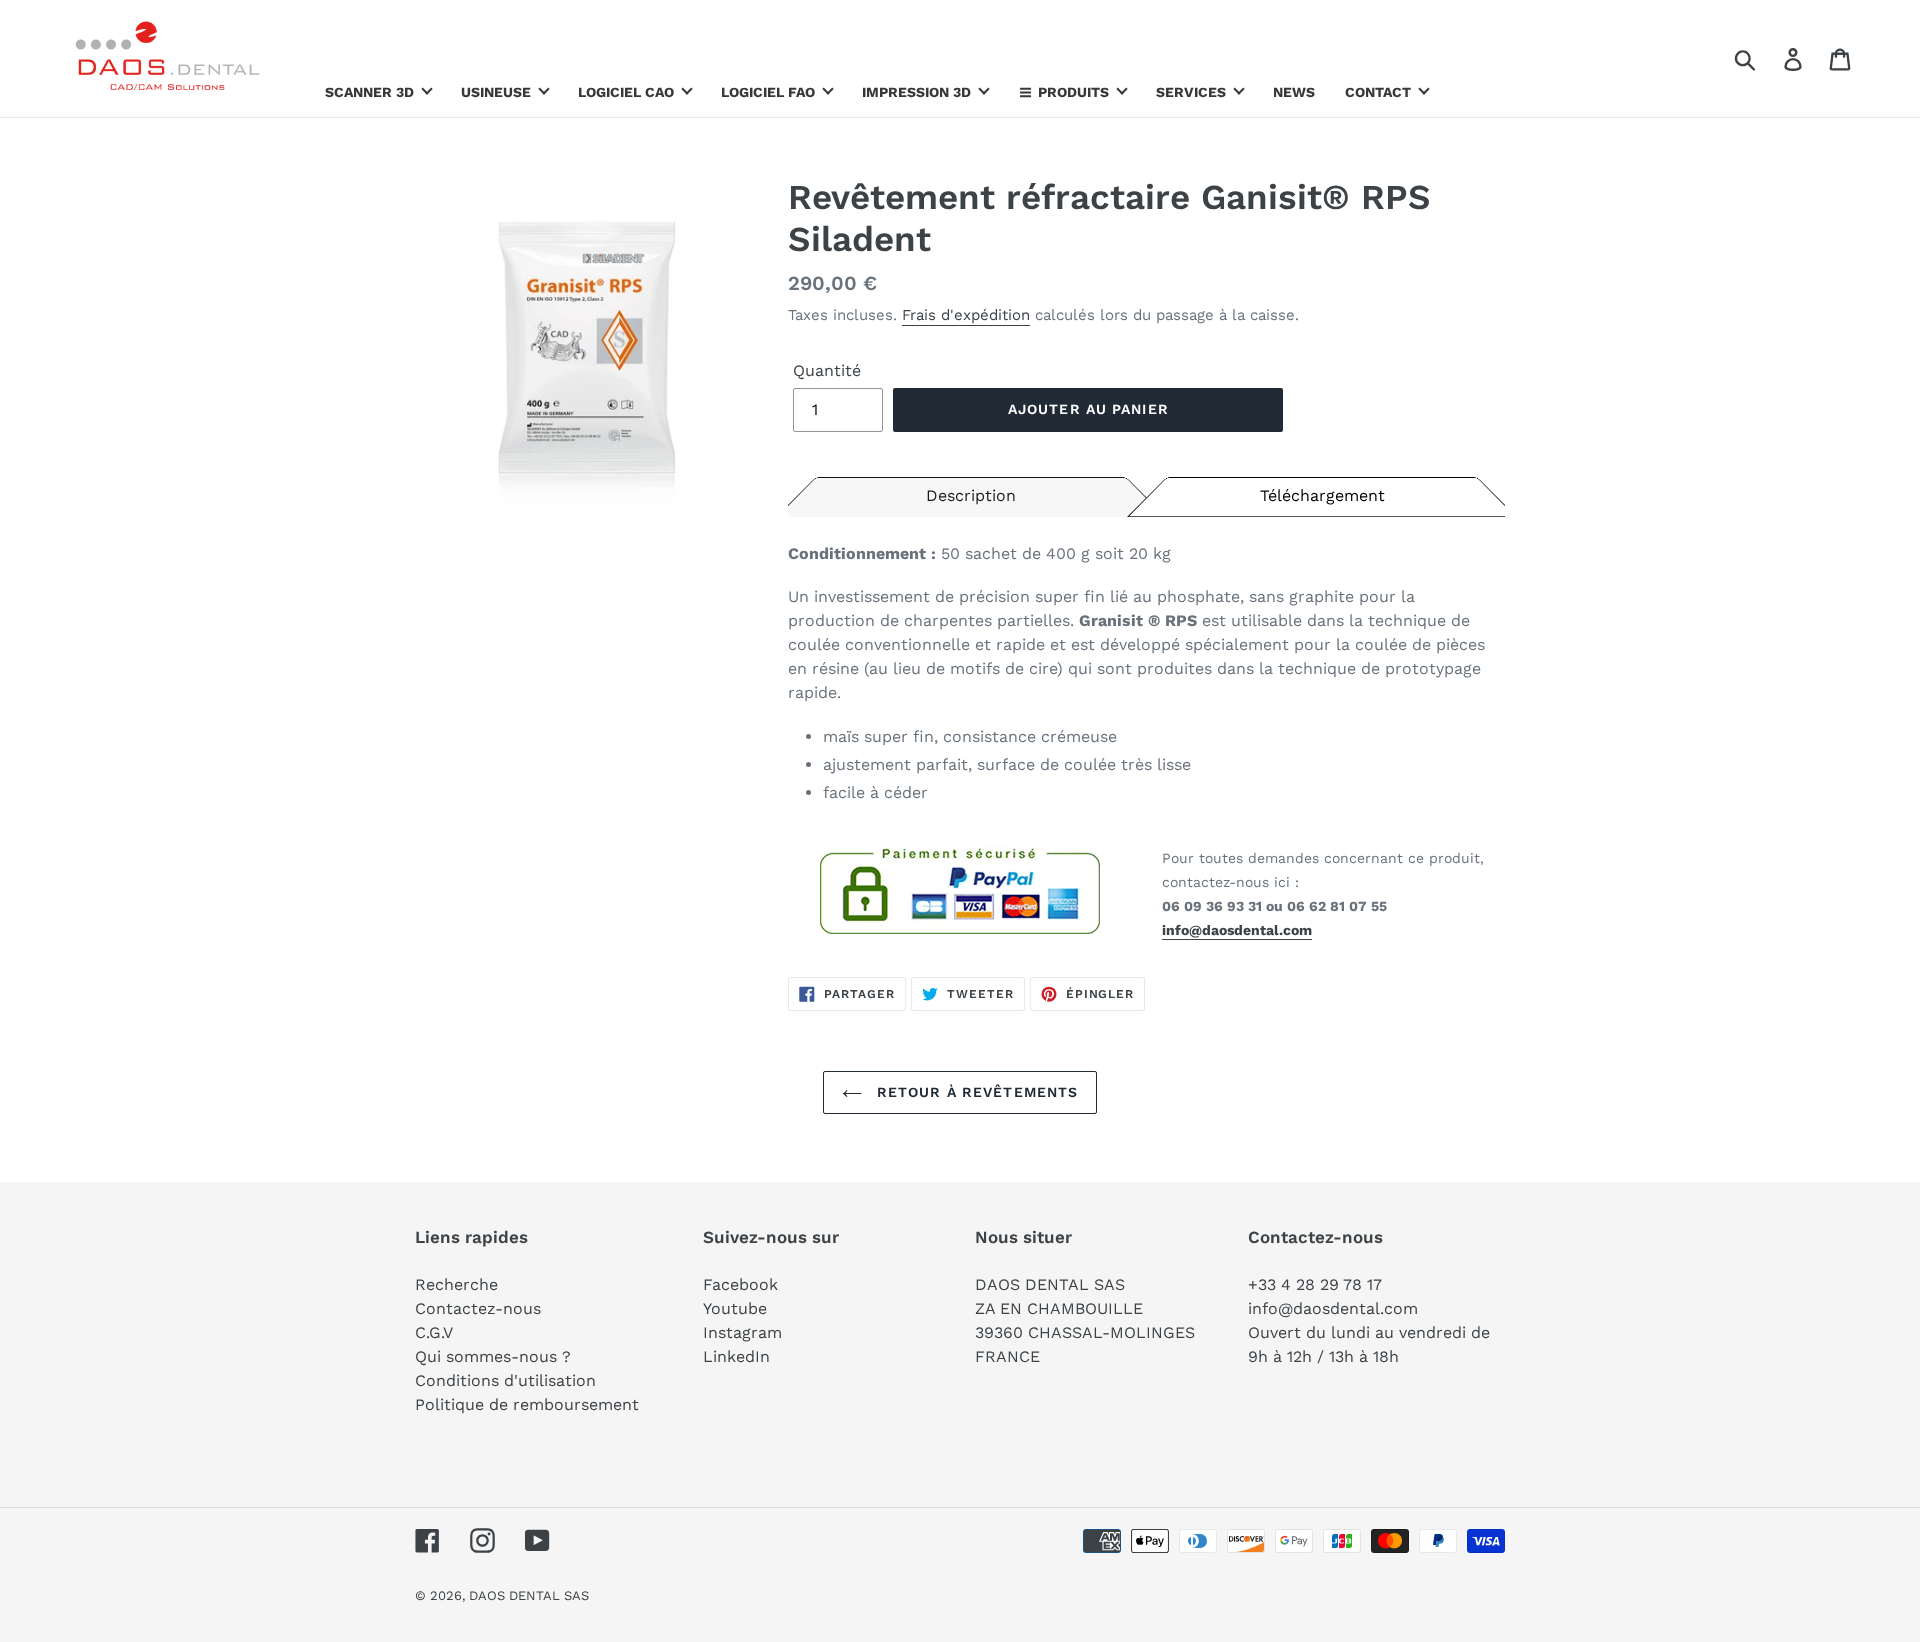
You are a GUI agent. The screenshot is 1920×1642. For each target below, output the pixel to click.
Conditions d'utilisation (505, 1380)
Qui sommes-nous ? (493, 1356)
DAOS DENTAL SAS (529, 1595)
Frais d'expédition (966, 315)
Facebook (740, 1284)
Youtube (735, 1308)
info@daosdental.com (1237, 930)
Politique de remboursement (527, 1404)
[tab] (971, 494)
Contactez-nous (478, 1308)
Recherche (456, 1284)
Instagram (742, 1332)
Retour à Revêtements (975, 1092)
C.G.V (434, 1332)
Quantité (827, 370)
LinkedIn (736, 1356)
